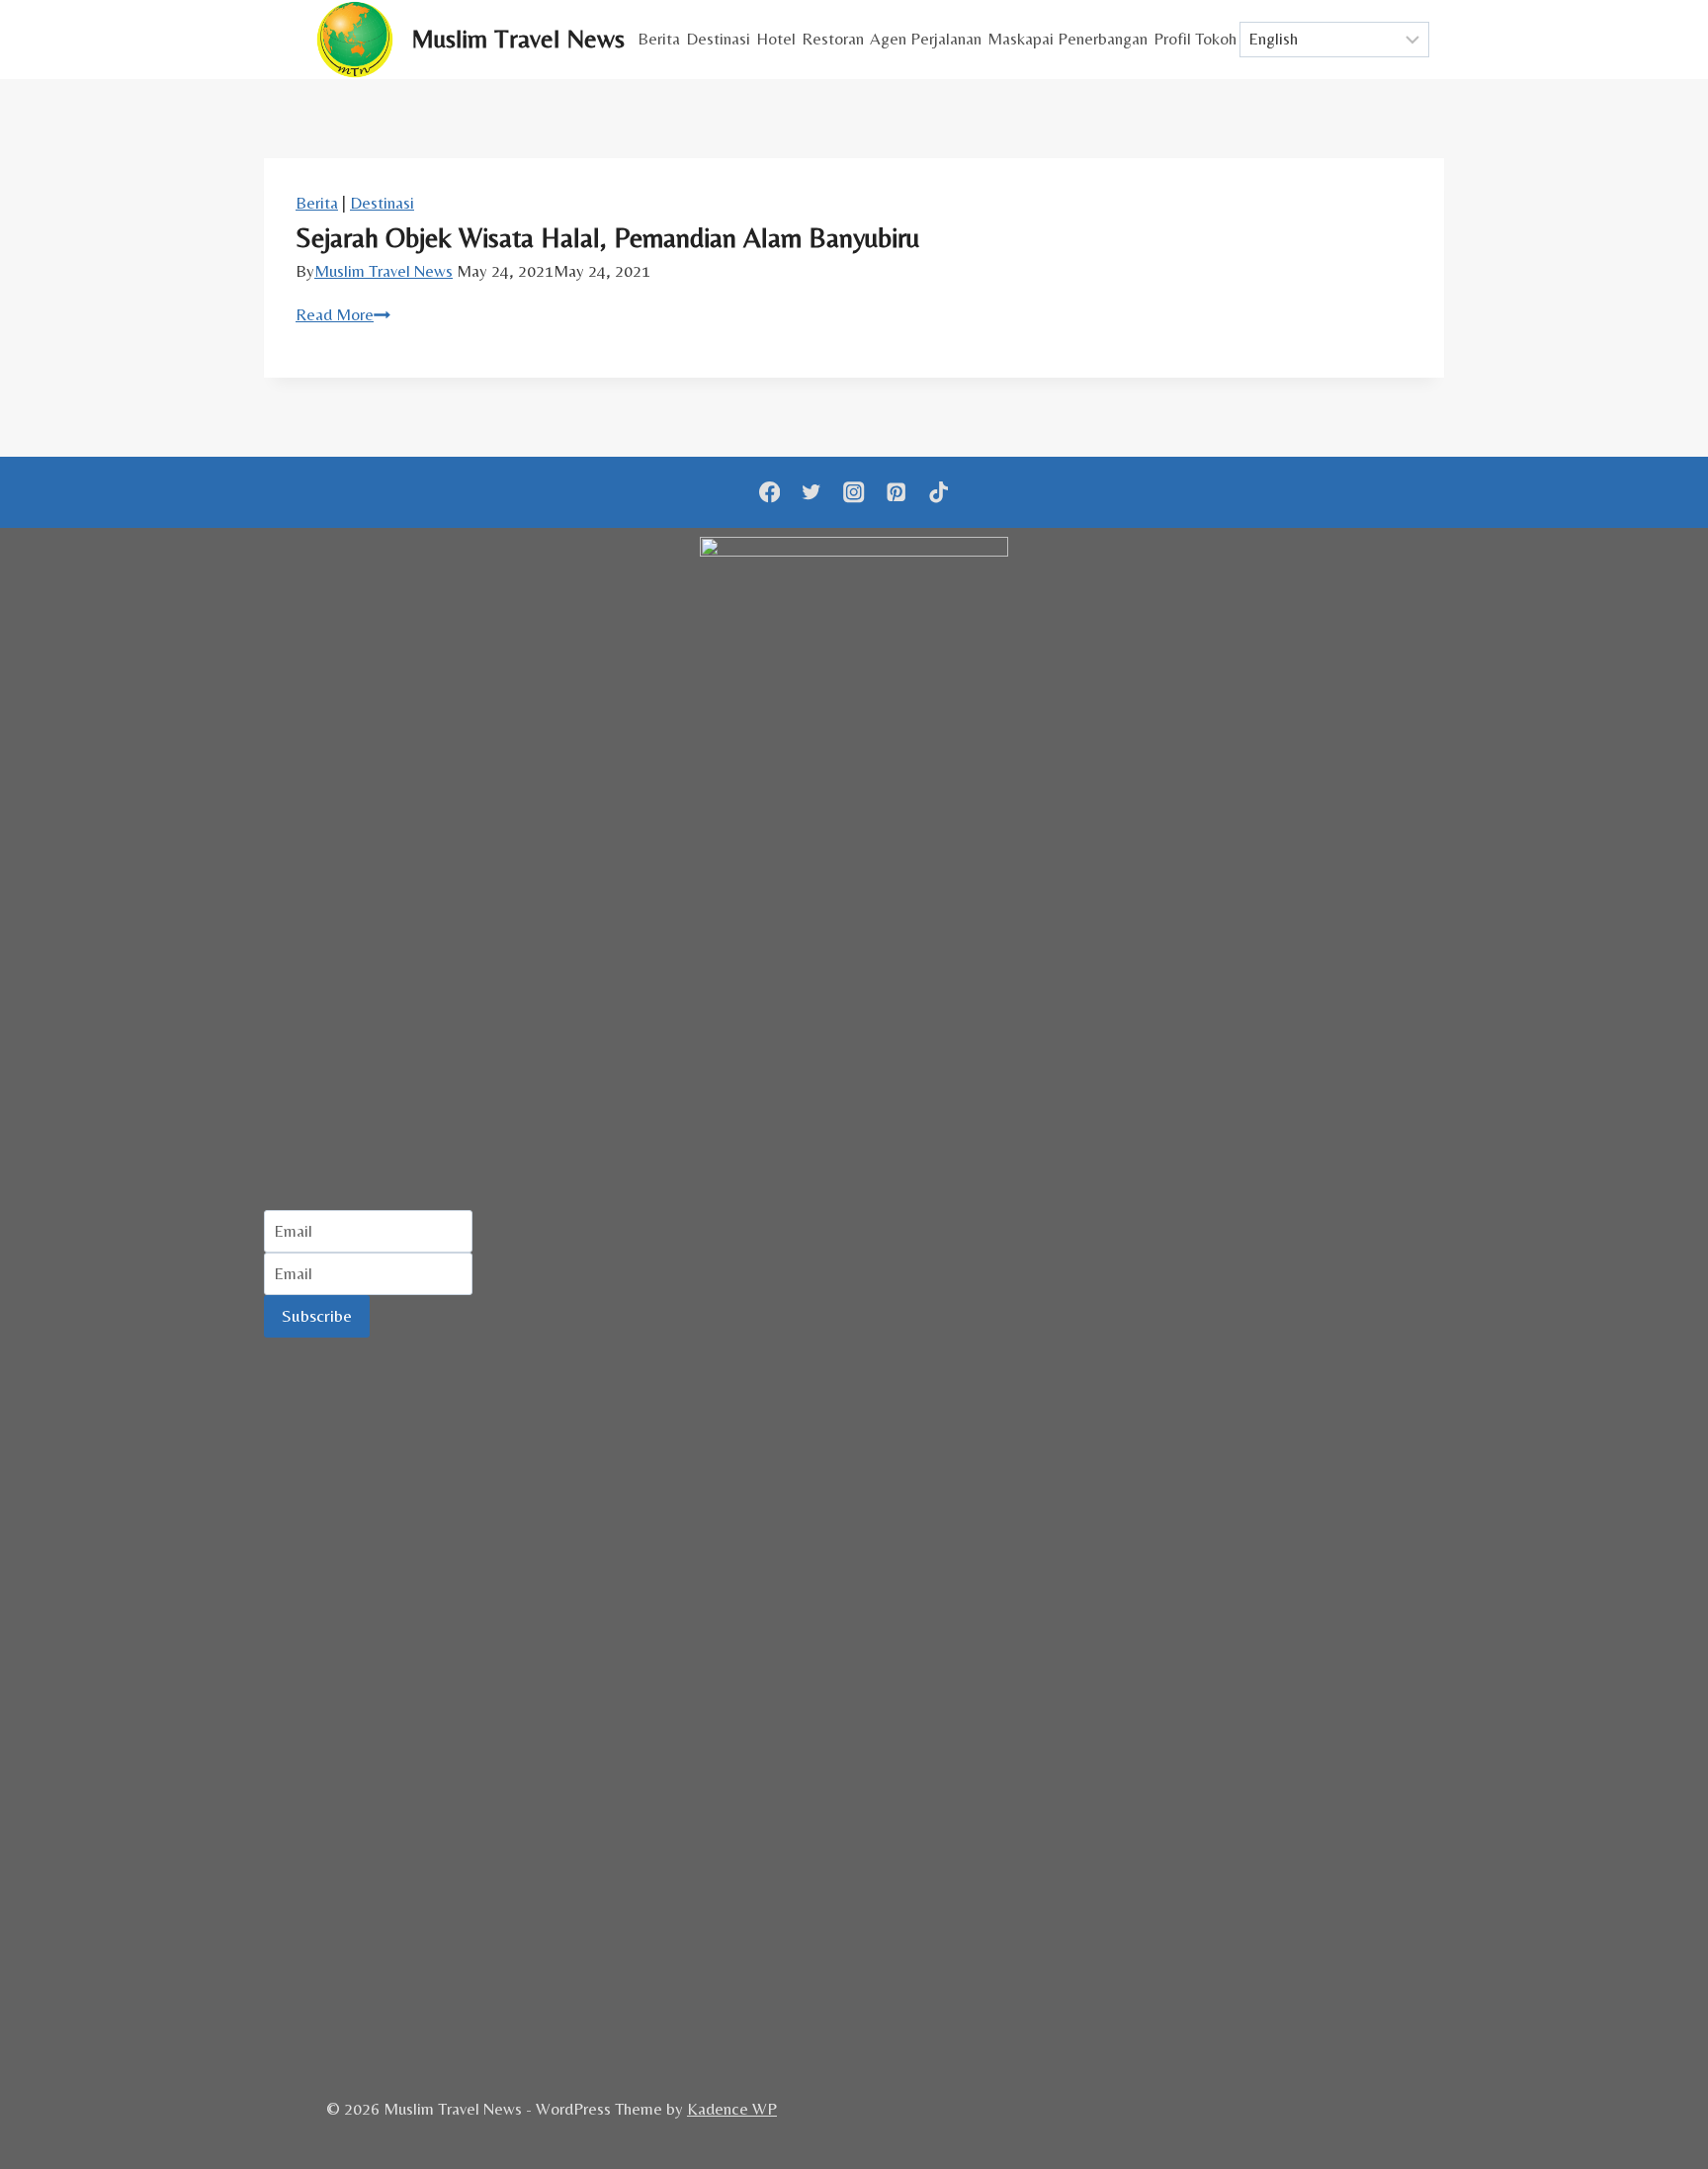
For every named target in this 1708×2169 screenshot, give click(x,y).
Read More (343, 314)
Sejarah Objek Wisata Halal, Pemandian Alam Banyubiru (607, 237)
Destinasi (718, 39)
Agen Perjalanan (926, 39)
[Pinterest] (896, 493)
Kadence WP (732, 2109)
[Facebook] (769, 493)
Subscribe (317, 1315)
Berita (659, 39)
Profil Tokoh (1195, 39)
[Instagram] (854, 493)
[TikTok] (939, 493)
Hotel (776, 39)
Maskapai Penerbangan (1067, 39)
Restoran (833, 39)
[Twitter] (812, 493)
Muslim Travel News (384, 271)
